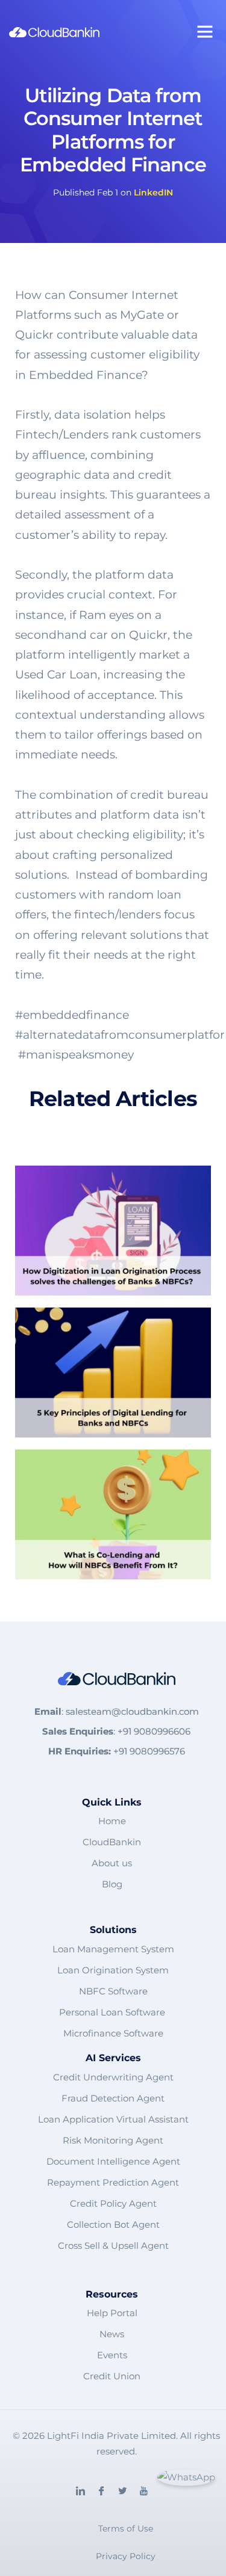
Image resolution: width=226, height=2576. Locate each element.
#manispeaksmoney (76, 1055)
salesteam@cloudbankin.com (132, 1711)
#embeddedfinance (72, 1015)
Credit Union (112, 2376)
